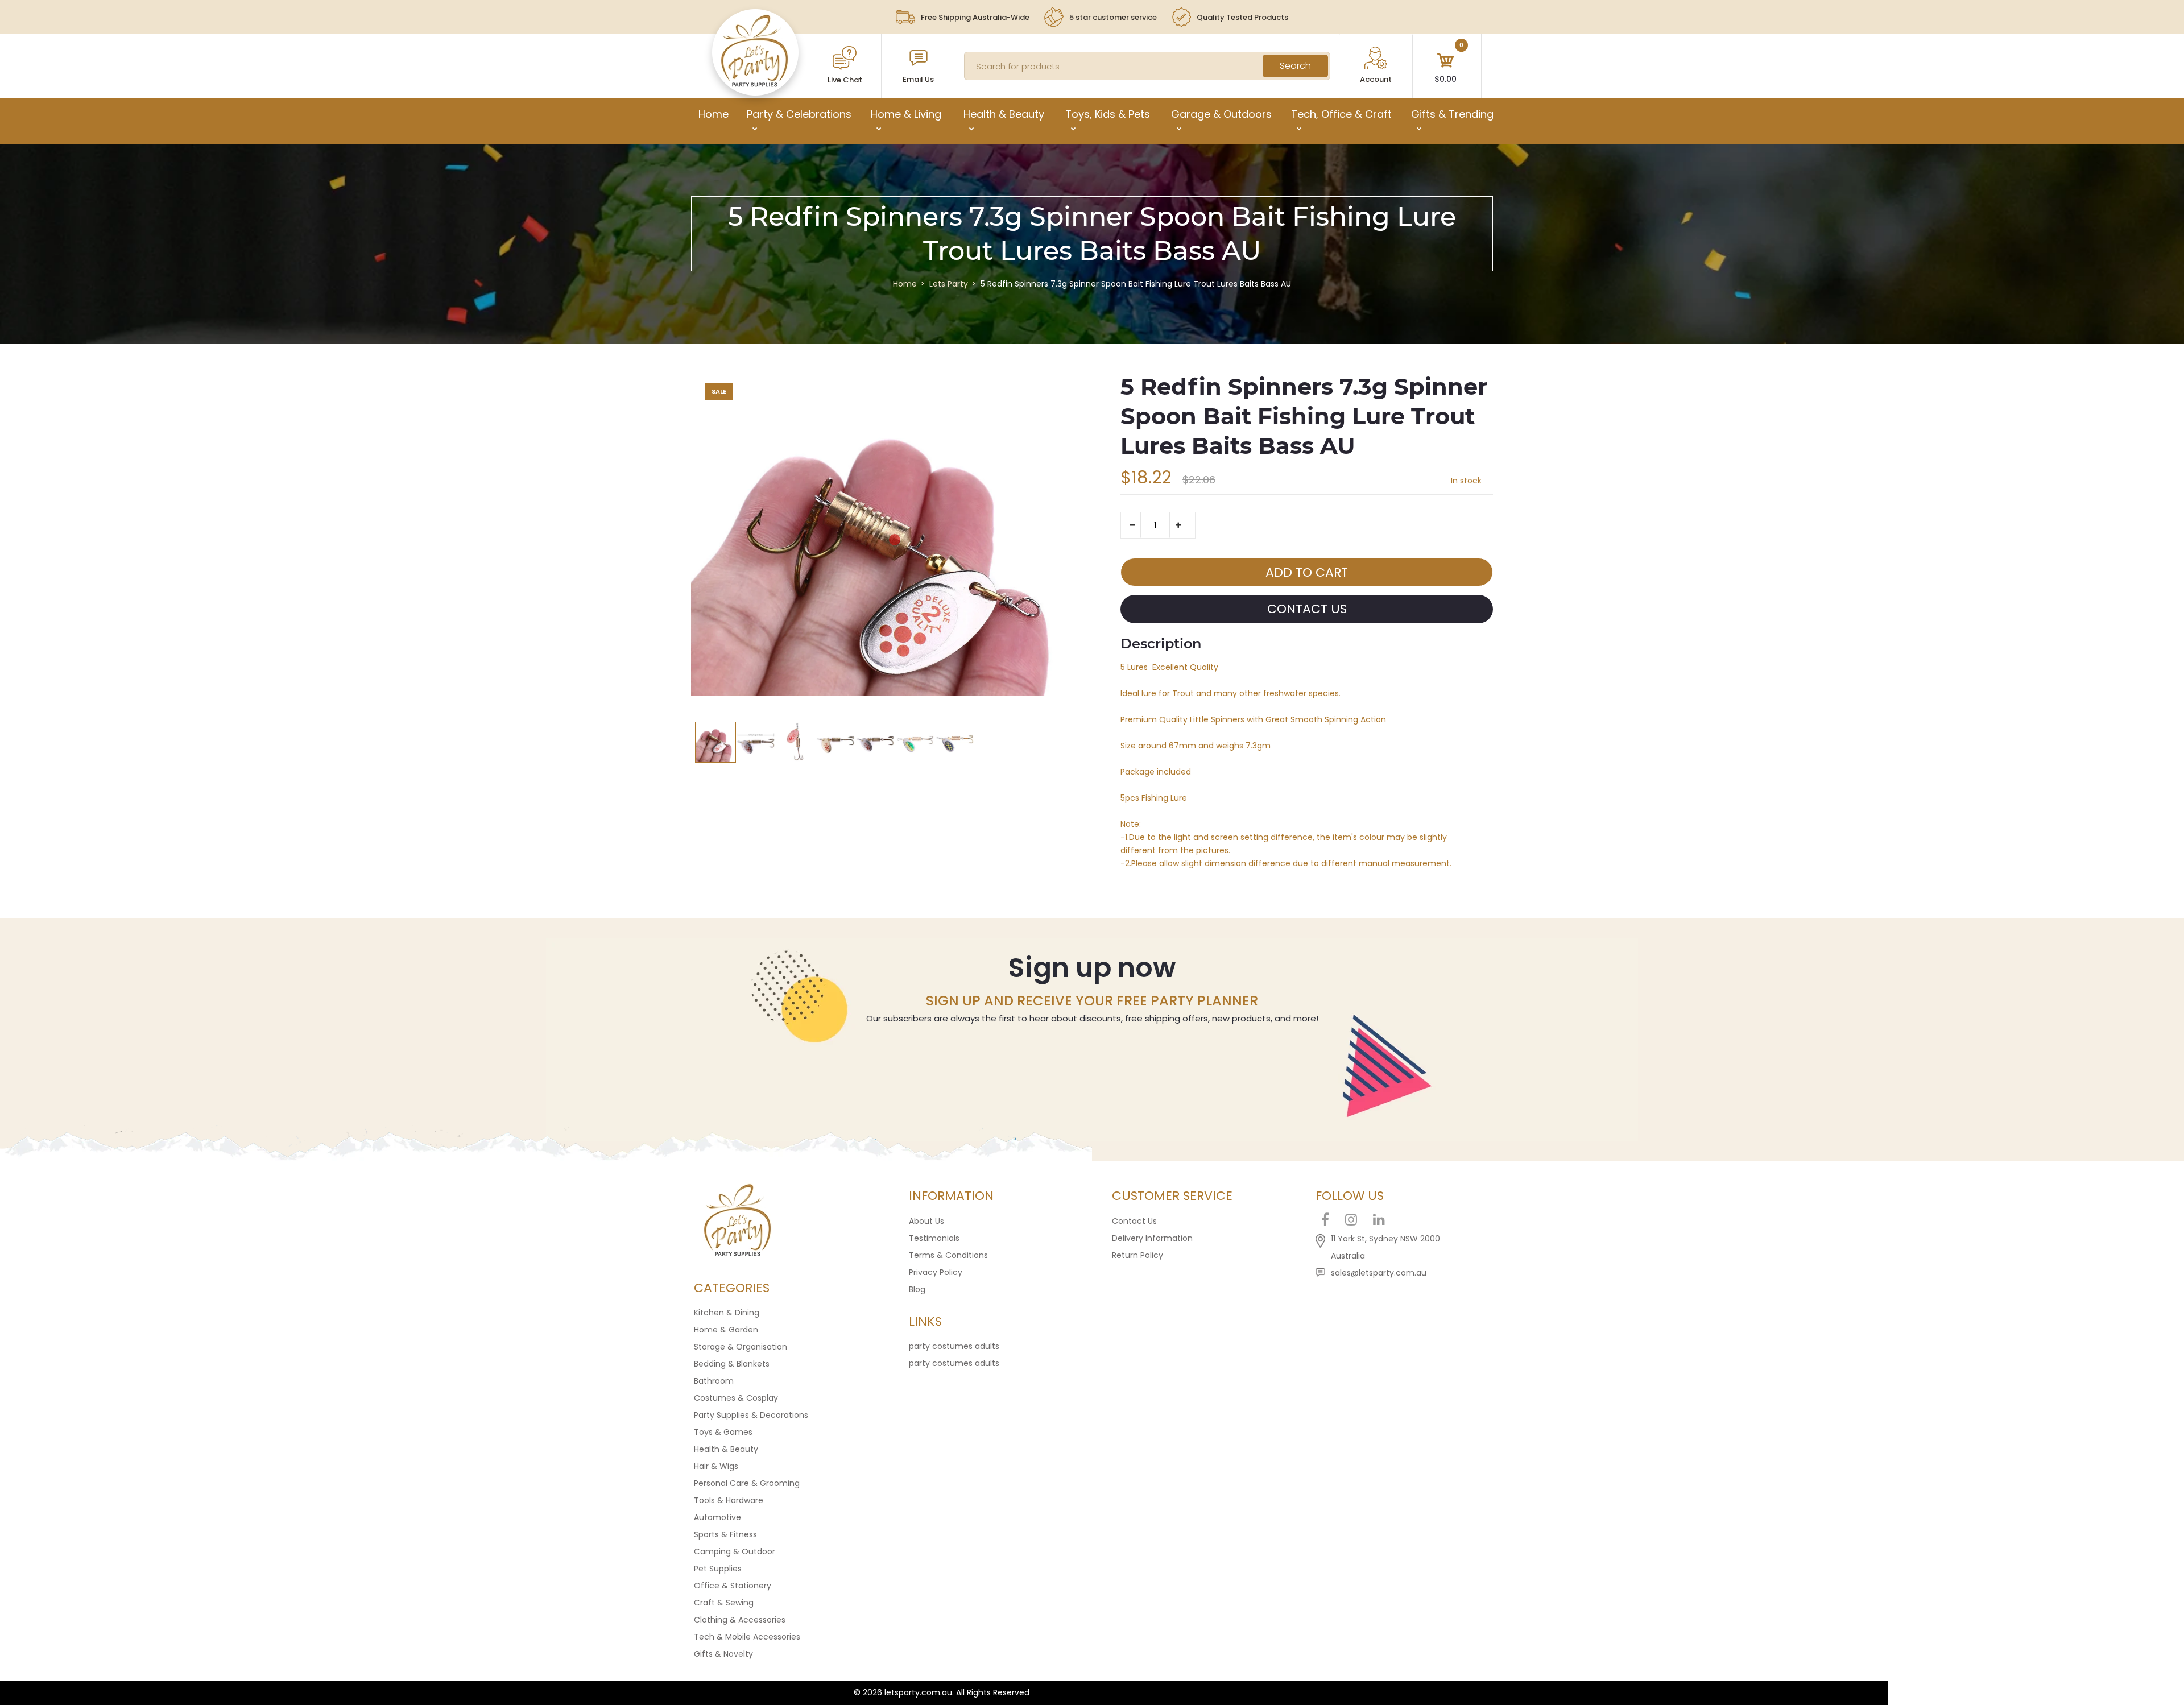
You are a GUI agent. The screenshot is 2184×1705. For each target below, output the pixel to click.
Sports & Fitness (725, 1534)
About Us (926, 1221)
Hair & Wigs (716, 1466)
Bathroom (714, 1381)
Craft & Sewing (724, 1603)
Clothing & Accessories (740, 1620)
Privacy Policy (936, 1272)
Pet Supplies (718, 1569)
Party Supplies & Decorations (751, 1415)
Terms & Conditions (948, 1255)
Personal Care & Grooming (747, 1483)
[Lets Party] (755, 84)
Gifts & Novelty (723, 1654)
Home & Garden (726, 1330)
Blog (917, 1289)
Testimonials (934, 1238)
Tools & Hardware (729, 1500)
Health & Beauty (726, 1449)
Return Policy (1137, 1255)
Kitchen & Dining (727, 1313)
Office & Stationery (733, 1586)
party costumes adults (954, 1346)
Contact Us (1134, 1221)
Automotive (717, 1517)
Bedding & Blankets (732, 1364)
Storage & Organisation (741, 1347)
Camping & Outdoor (735, 1551)
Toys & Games (723, 1432)
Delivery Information (1152, 1238)
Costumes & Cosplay (736, 1398)
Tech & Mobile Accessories (747, 1637)
